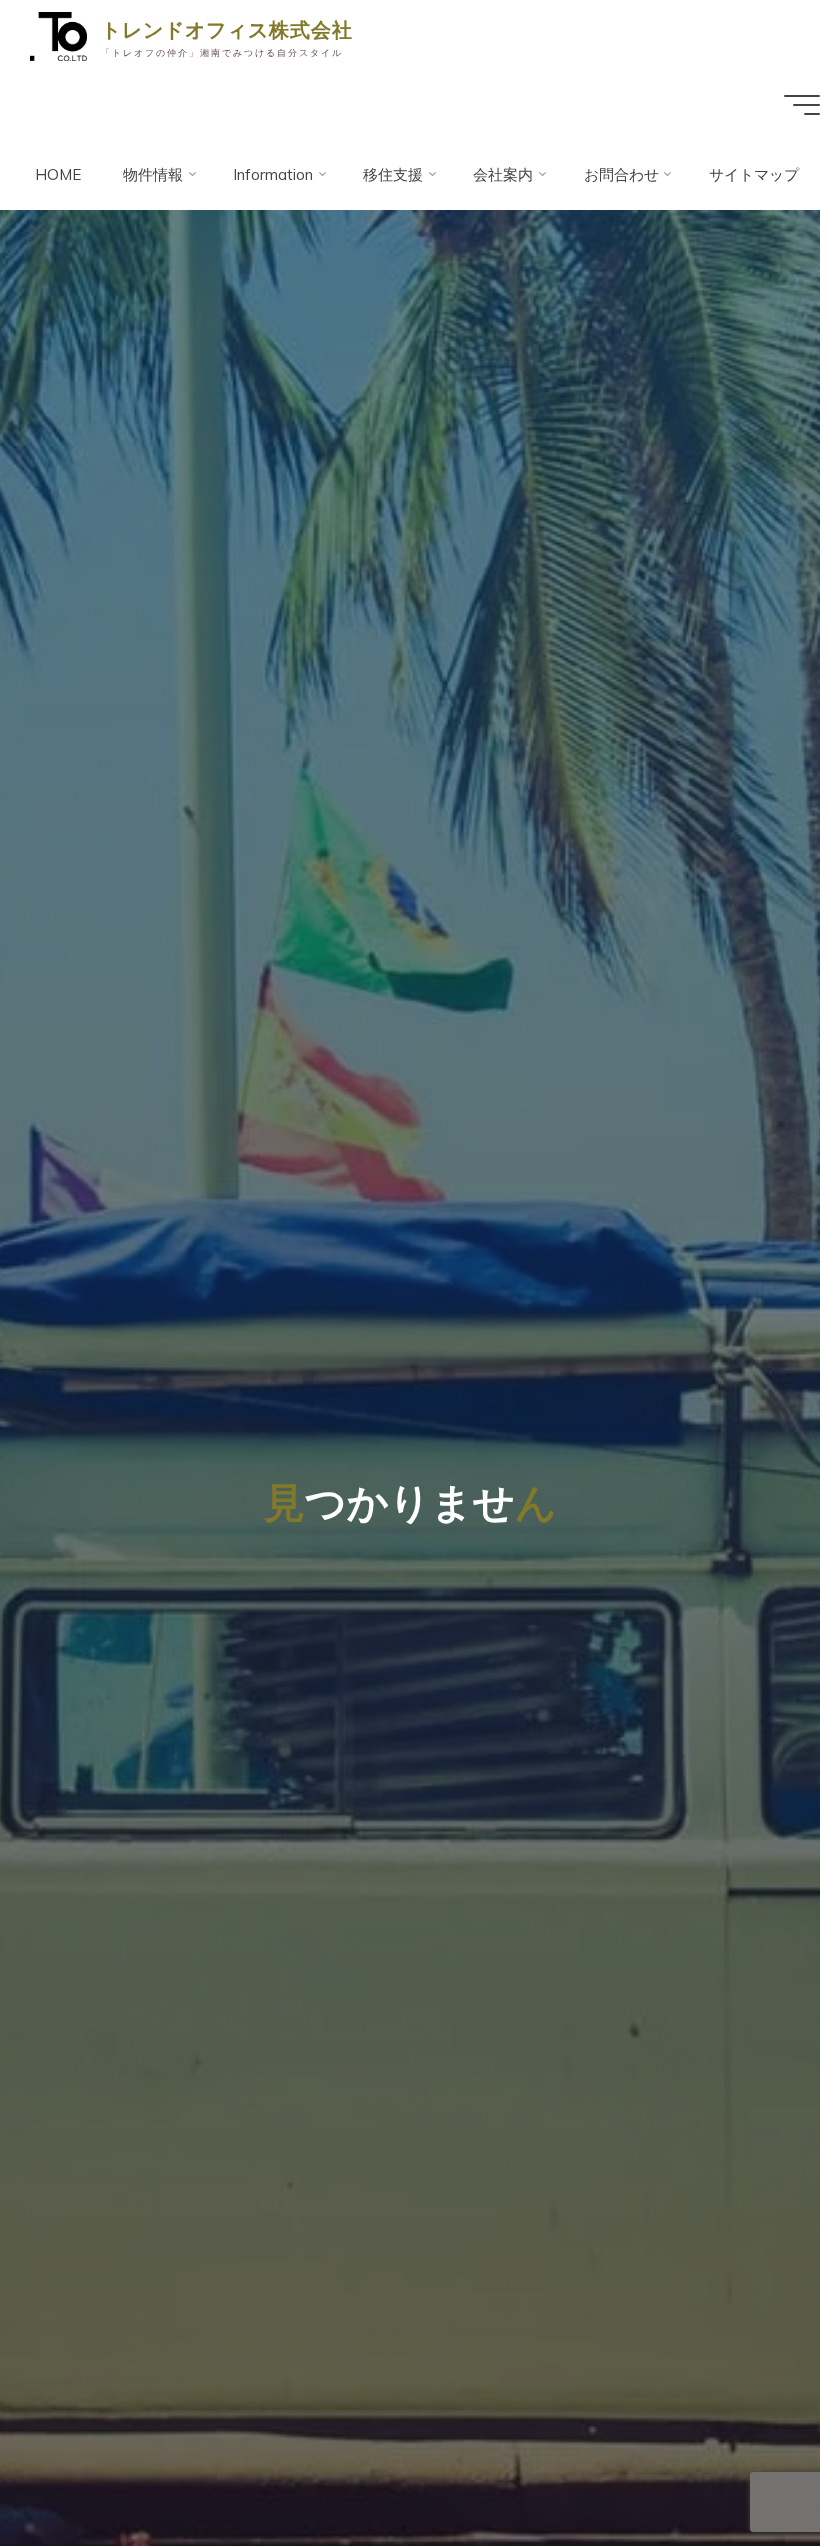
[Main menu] (802, 105)
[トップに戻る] (742, 2468)
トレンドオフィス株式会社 (227, 29)
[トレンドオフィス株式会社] (58, 34)
